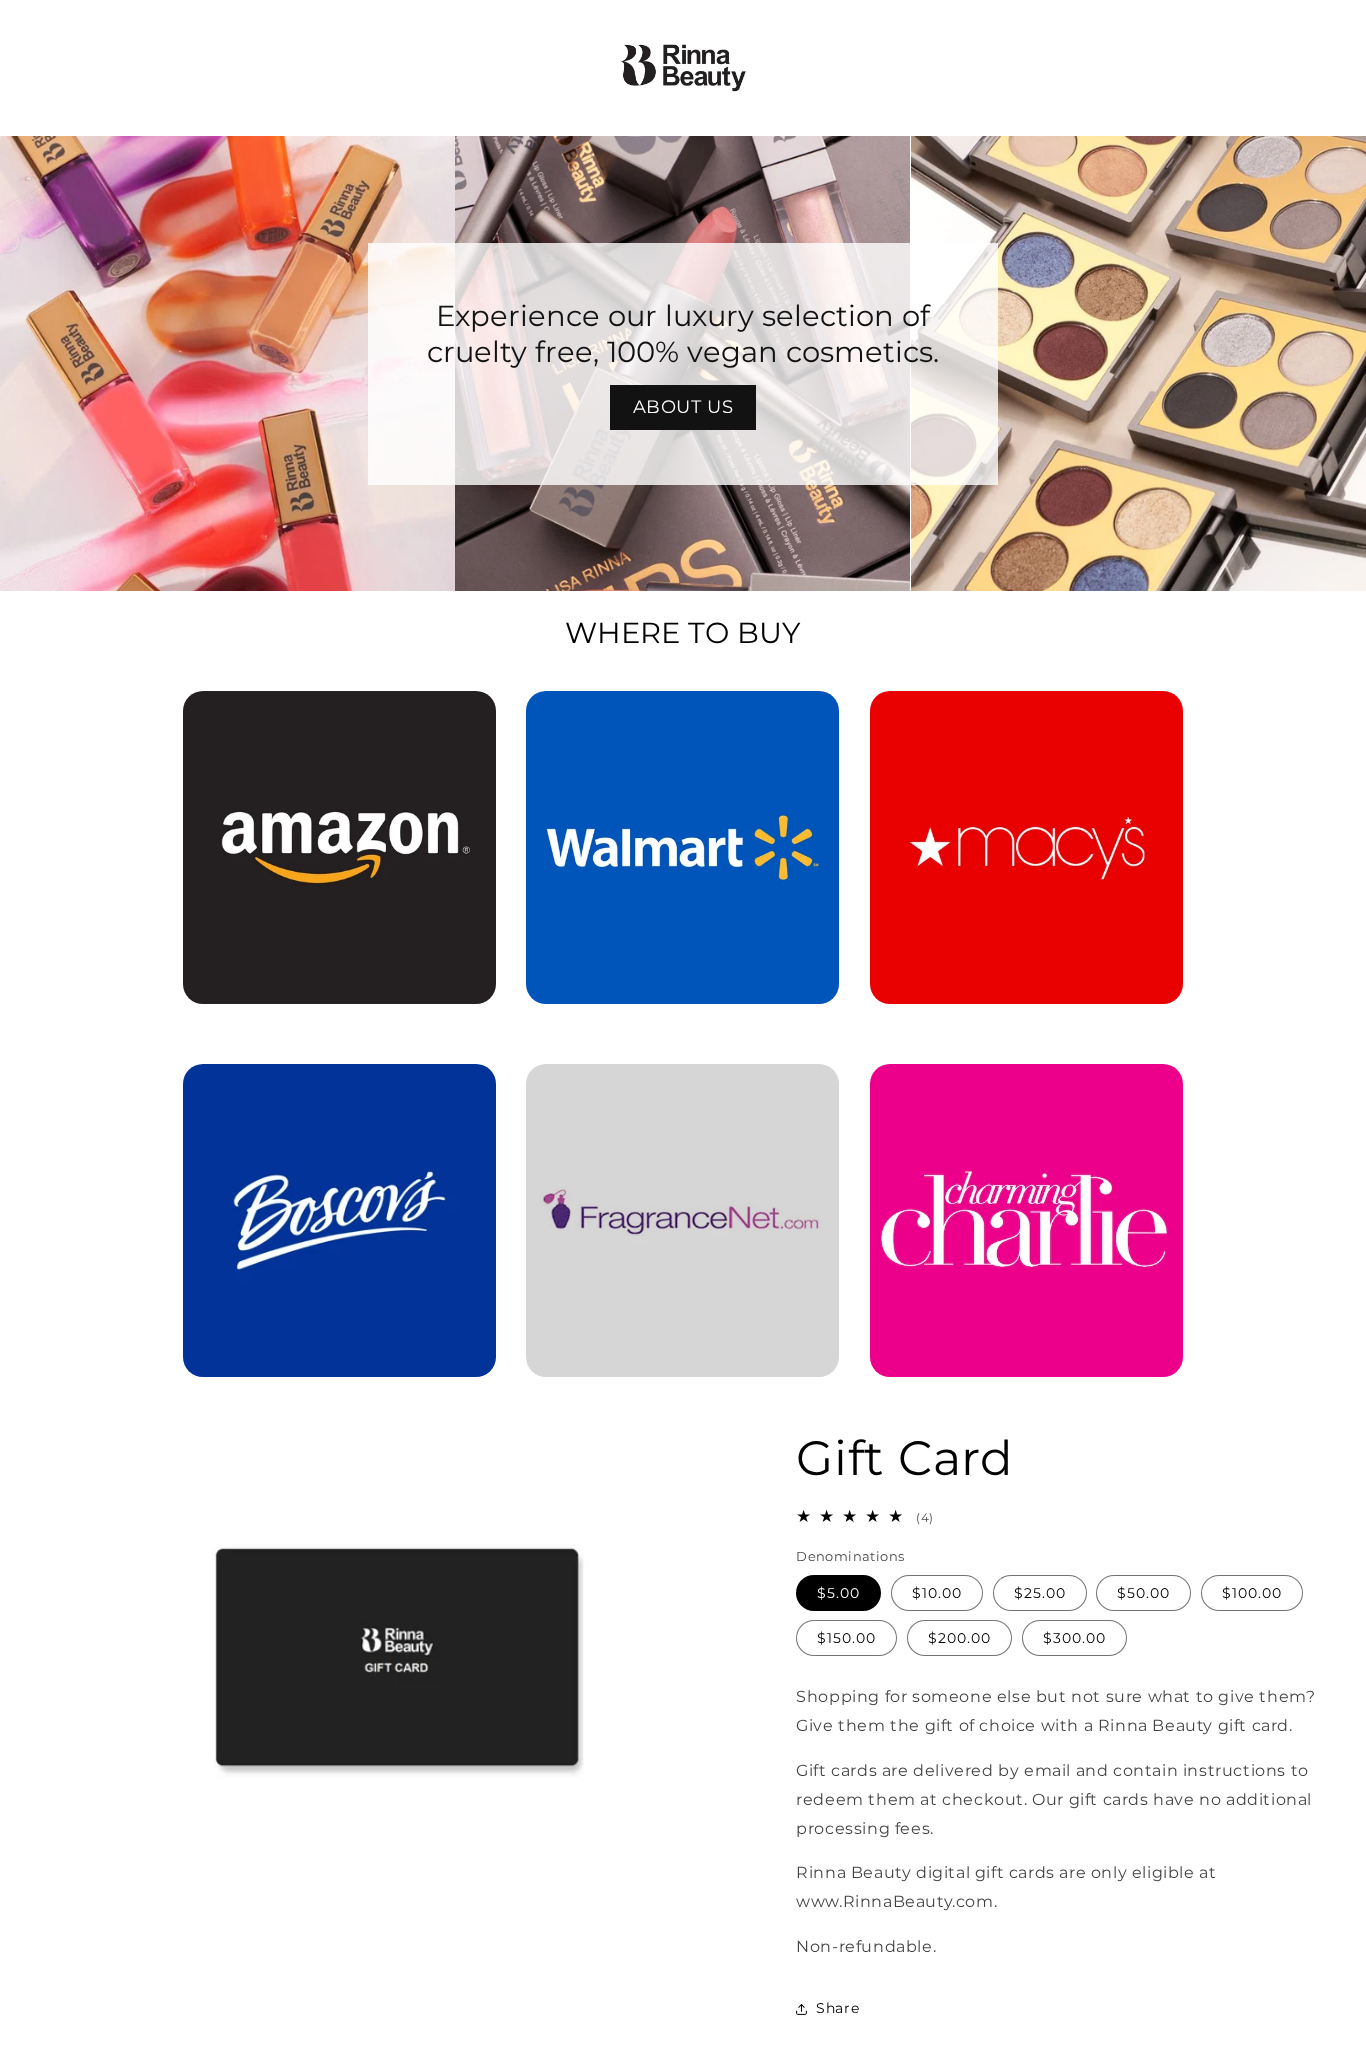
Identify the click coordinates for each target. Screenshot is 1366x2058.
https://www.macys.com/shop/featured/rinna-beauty (1026, 719)
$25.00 (1040, 1594)
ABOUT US (683, 407)
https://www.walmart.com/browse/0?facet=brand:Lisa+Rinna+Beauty (682, 719)
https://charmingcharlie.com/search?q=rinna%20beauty (1026, 1092)
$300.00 (1074, 1639)
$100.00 (1252, 1594)
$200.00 (959, 1639)
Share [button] (837, 2008)
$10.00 (937, 1594)
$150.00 (846, 1639)
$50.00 (1143, 1594)
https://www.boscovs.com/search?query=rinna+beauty (327, 1092)
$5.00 (838, 1594)
